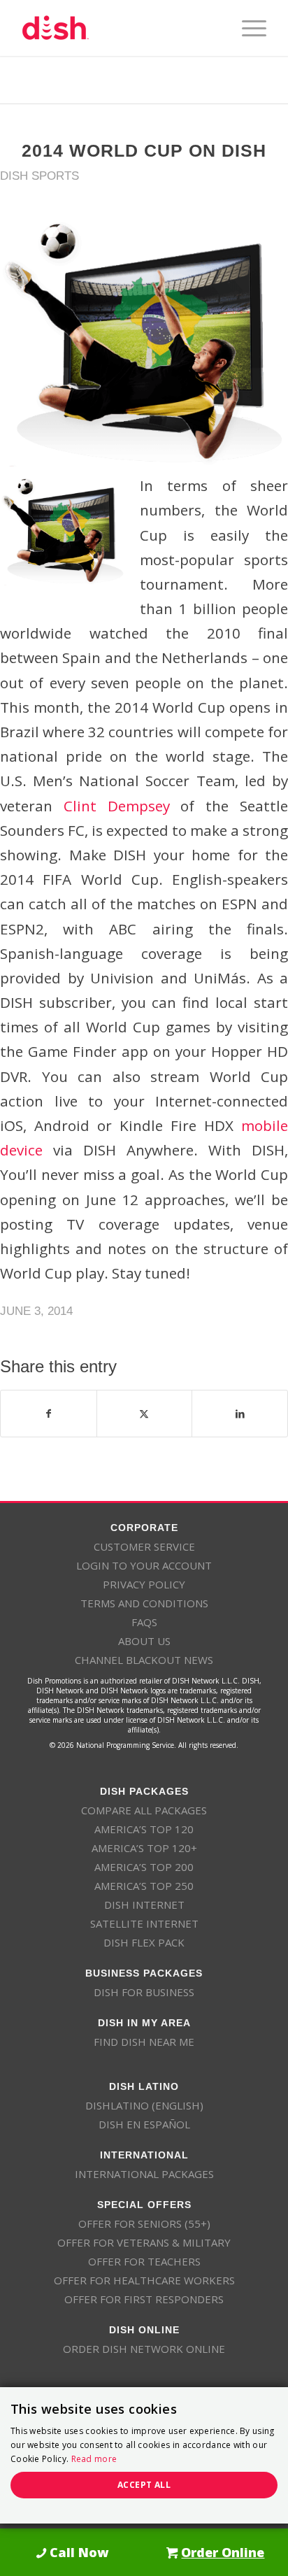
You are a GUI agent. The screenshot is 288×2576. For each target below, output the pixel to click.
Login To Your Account (144, 1565)
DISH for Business (144, 1992)
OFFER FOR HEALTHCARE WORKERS (144, 2280)
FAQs (144, 1622)
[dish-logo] (120, 28)
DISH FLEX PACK (144, 1942)
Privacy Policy (144, 1584)
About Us (144, 1641)
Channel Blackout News (144, 1660)
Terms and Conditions (144, 1603)
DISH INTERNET (144, 1905)
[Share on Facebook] (49, 1414)
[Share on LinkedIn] (240, 1414)
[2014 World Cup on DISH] (144, 343)
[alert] (144, 2455)
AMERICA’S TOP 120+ (144, 1848)
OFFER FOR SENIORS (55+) (144, 2223)
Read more (94, 2459)
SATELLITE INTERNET (144, 1923)
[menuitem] (247, 28)
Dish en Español (144, 2124)
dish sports (39, 176)
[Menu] (247, 28)
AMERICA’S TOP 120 (144, 1829)
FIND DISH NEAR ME (144, 2042)
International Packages (144, 2174)
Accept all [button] (144, 2485)
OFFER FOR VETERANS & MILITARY (144, 2242)
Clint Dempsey (117, 806)
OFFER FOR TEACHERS (144, 2261)
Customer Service (144, 1546)
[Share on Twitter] (145, 1414)
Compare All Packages (144, 1810)
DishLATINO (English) (144, 2105)
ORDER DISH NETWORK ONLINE (144, 2349)
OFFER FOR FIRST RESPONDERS (144, 2299)
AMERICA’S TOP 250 (144, 1886)
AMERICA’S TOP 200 (144, 1867)
